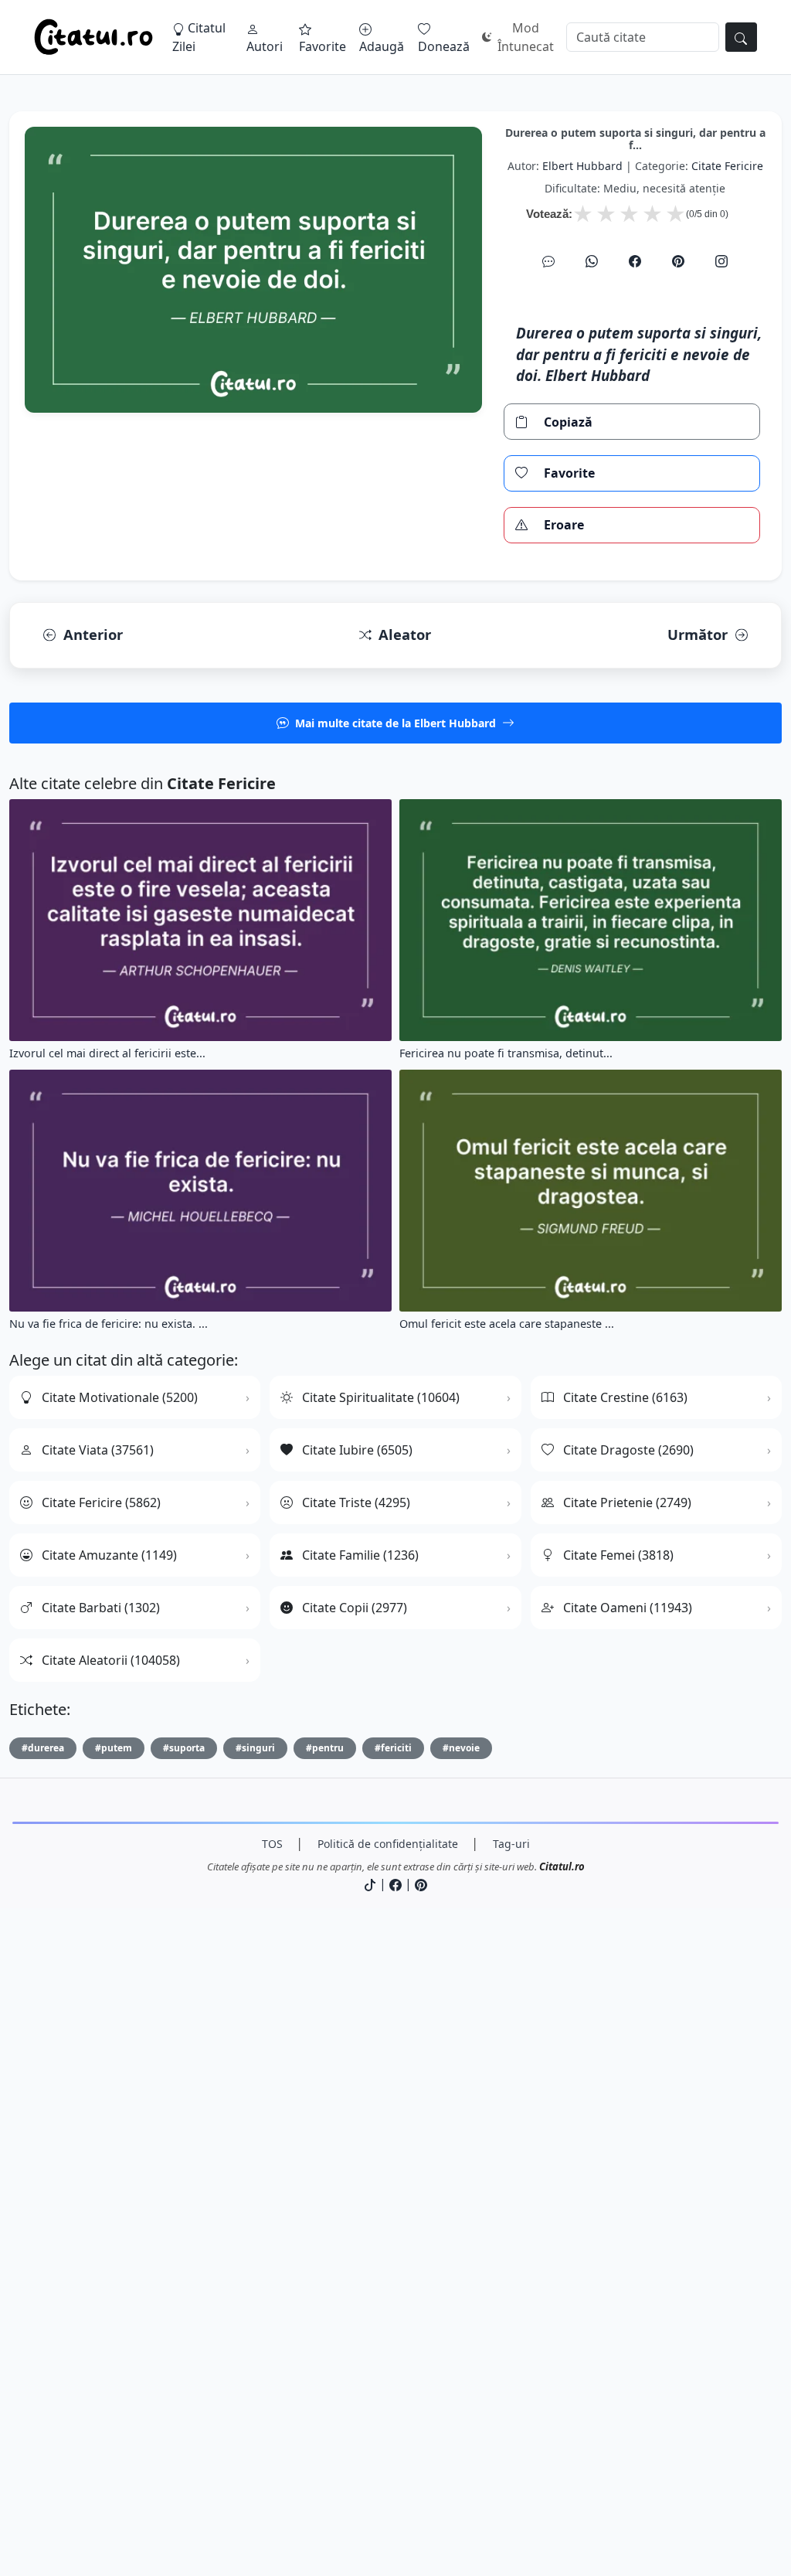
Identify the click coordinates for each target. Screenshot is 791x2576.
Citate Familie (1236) (360, 1555)
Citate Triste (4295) (356, 1502)
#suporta (184, 1748)
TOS (272, 1844)
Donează (444, 46)
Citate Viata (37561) (98, 1450)
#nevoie (461, 1748)
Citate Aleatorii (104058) (111, 1660)
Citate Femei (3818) (618, 1555)
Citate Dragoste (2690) (628, 1450)
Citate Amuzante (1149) (109, 1555)
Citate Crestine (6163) (625, 1397)
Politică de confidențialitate (388, 1844)
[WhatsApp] (592, 261)
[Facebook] (635, 261)
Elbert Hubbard (582, 166)
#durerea (43, 1748)
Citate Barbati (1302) (101, 1608)
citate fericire (727, 166)
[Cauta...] (741, 37)
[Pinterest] (678, 261)
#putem (114, 1748)
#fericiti (393, 1748)
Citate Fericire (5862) (101, 1502)
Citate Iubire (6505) (357, 1450)
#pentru (325, 1748)
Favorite (323, 46)
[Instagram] (721, 261)
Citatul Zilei (199, 37)
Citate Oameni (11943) (628, 1608)
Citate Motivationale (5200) (120, 1397)
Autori (265, 46)
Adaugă (382, 46)
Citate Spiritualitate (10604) (381, 1397)
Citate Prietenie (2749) (627, 1502)
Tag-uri (511, 1844)
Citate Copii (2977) (355, 1608)
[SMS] (548, 261)
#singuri (255, 1748)
